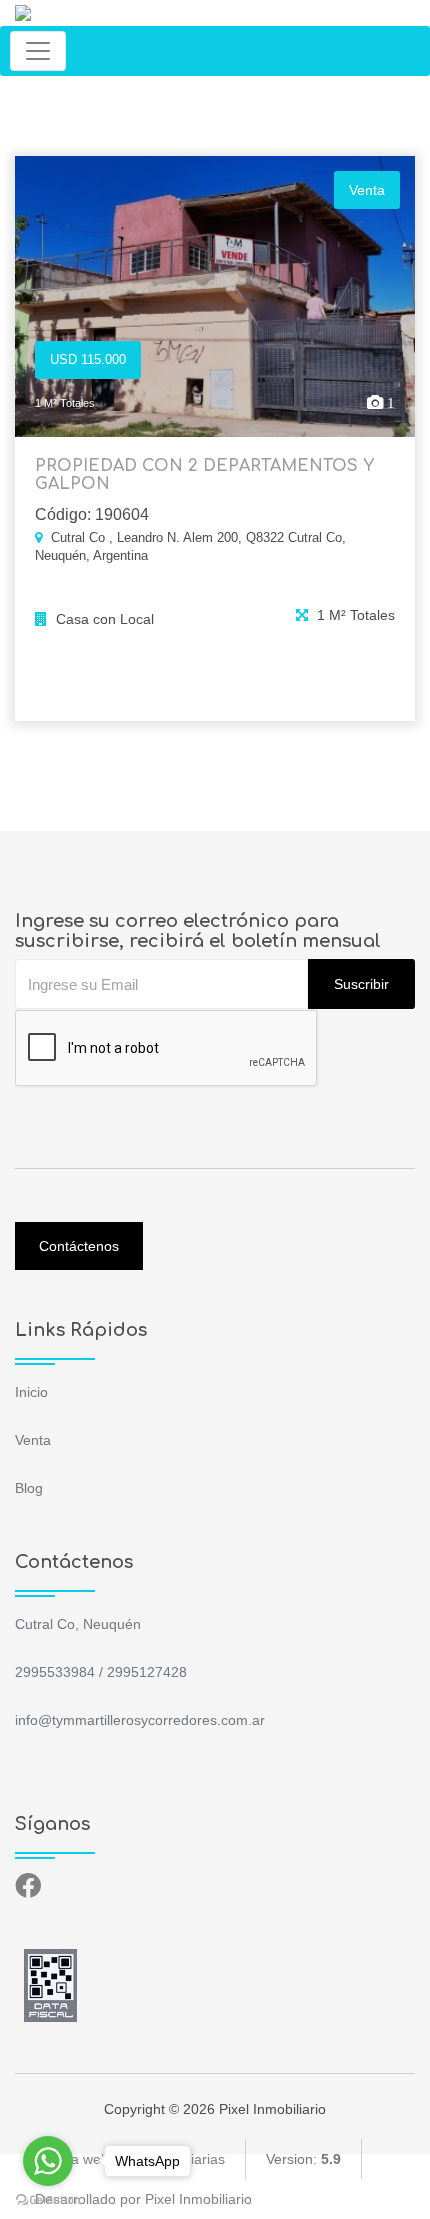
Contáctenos (79, 1246)
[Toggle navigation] (38, 51)
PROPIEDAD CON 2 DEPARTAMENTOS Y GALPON (204, 475)
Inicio (31, 1392)
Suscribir (361, 984)
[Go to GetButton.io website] (48, 2199)
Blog (29, 1488)
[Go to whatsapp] (48, 2161)
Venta (33, 1440)
